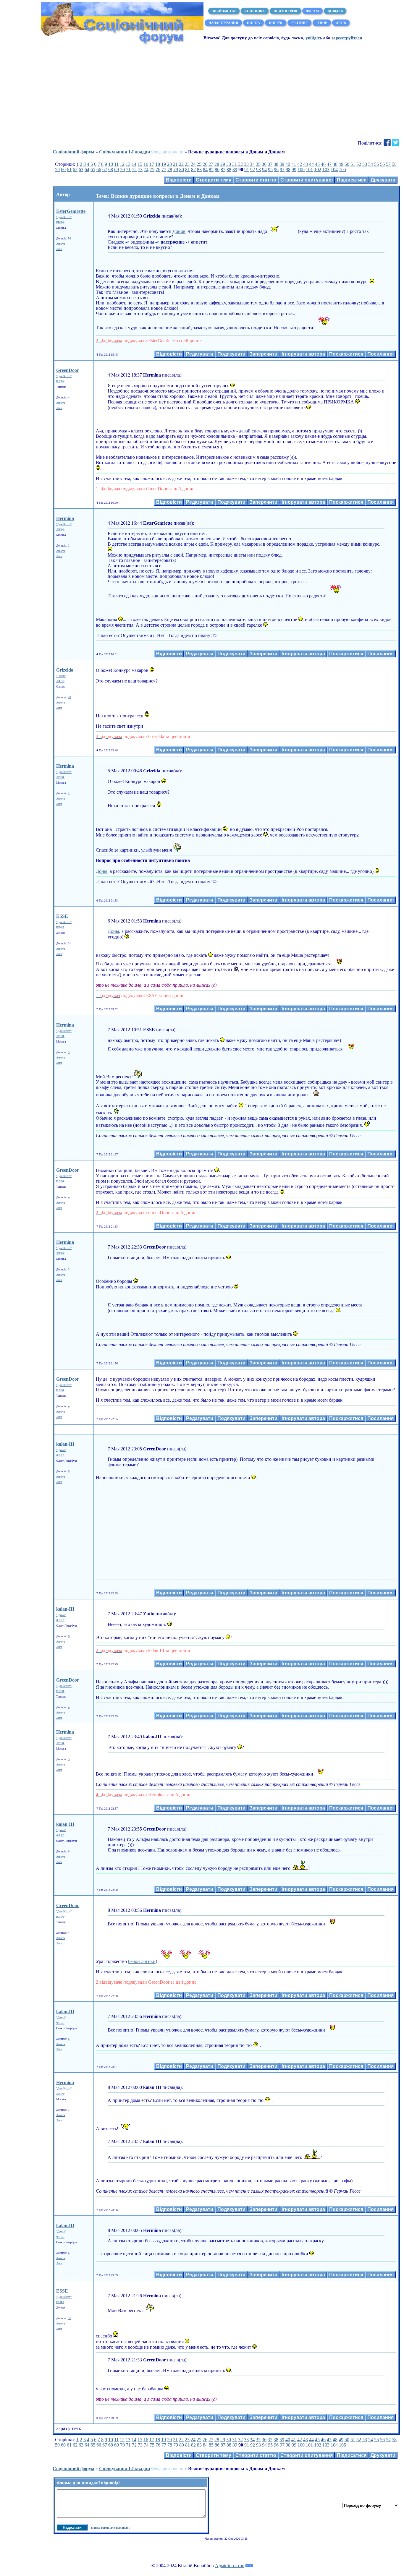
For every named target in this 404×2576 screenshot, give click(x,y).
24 (193, 164)
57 (388, 164)
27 (211, 164)
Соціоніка (255, 11)
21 (175, 164)
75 (152, 170)
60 (63, 170)
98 (288, 170)
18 (158, 164)
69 (117, 170)
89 (235, 170)
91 (247, 170)
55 (376, 164)
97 (282, 170)
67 (105, 170)
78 (170, 170)
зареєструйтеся (347, 38)
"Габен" (61, 676)
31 (235, 164)
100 (301, 170)
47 (329, 164)
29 (223, 164)
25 (199, 164)
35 (258, 164)
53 (365, 164)
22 (181, 164)
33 (246, 164)
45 (317, 164)
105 (342, 170)
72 (134, 170)
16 (146, 164)
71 (128, 170)
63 (81, 170)
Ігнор (322, 23)
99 (294, 170)
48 (335, 164)
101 (309, 170)
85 (211, 170)
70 (122, 170)
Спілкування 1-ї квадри (125, 152)
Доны (102, 871)
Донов (179, 231)
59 (57, 170)
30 (229, 164)
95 (270, 170)
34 (252, 164)
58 (394, 164)
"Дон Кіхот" (64, 217)
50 (347, 164)
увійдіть (314, 38)
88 (229, 170)
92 (253, 170)
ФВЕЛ (60, 1455)
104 (334, 170)
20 (169, 164)
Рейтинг (299, 23)
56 (382, 164)
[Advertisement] (202, 92)
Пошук (276, 23)
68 (111, 170)
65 (93, 170)
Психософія (285, 11)
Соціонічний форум (73, 152)
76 (158, 170)
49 (341, 164)
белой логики (142, 1961)
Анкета (60, 244)
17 (152, 164)
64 (87, 170)
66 (99, 170)
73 (140, 170)
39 (282, 164)
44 (311, 164)
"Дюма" (61, 1450)
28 (217, 164)
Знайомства (224, 11)
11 (116, 164)
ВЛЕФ (60, 381)
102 (318, 170)
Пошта (253, 23)
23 (187, 164)
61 (69, 170)
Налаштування (223, 23)
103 (326, 170)
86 (217, 170)
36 (264, 164)
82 (193, 170)
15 (140, 164)
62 (75, 170)
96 (276, 170)
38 (276, 164)
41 (294, 164)
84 (205, 170)
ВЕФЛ (60, 927)
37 (270, 164)
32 (240, 164)
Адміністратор (230, 2566)
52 (359, 164)
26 (205, 164)
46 (323, 164)
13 (128, 164)
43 (306, 164)
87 (223, 170)
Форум (312, 11)
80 (182, 170)
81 (188, 170)
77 (164, 170)
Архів (341, 23)
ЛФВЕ (60, 681)
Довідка (335, 11)
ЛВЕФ (60, 530)
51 (353, 164)
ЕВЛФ (60, 222)
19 (164, 164)
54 (371, 164)
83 (199, 170)
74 (146, 170)
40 (288, 164)
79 (176, 170)
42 (300, 164)
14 (134, 164)
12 (122, 164)
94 (264, 170)
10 (111, 164)
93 (258, 170)
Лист (59, 249)
